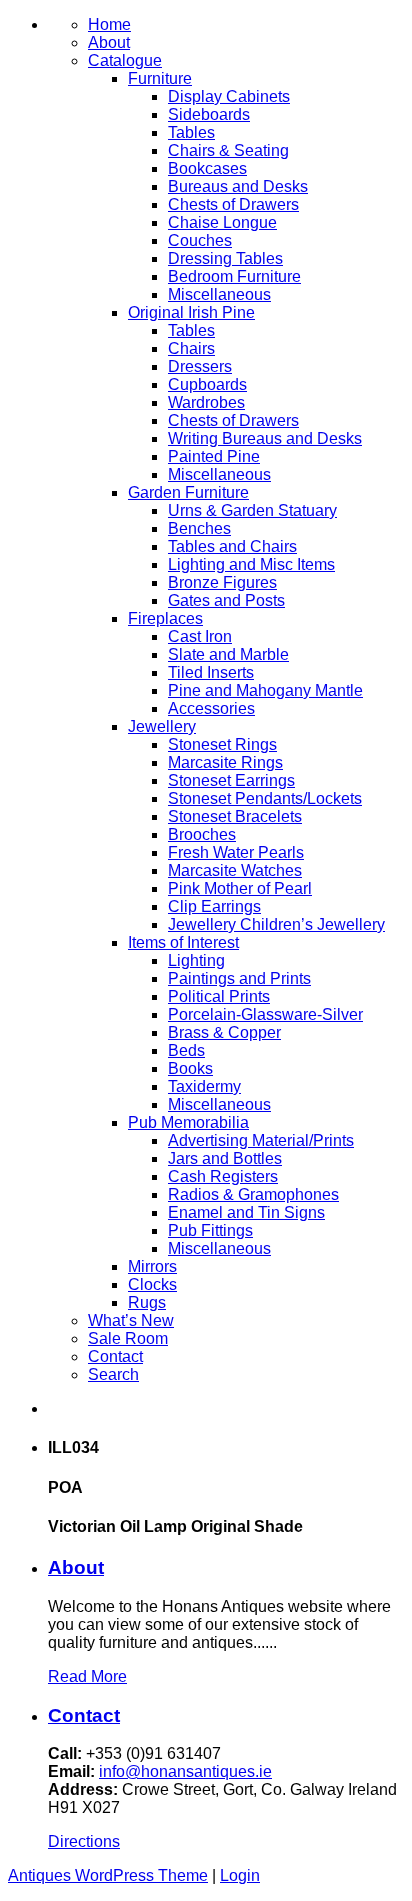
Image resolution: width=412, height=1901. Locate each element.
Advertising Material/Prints (261, 1140)
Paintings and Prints (239, 978)
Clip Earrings (214, 906)
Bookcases (207, 168)
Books (190, 1068)
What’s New (131, 1320)
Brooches (202, 834)
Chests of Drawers (233, 204)
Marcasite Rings (225, 762)
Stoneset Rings (222, 744)
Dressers (200, 366)
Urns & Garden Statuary (252, 510)
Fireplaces (165, 618)
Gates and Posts (226, 600)
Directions (84, 1841)
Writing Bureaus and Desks (265, 438)
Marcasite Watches (235, 870)
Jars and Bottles (225, 1158)
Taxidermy (204, 1086)
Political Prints (219, 996)
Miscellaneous (219, 294)
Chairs (191, 348)
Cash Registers (223, 1176)
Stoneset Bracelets (235, 816)
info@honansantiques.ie (185, 1771)
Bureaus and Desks (238, 186)
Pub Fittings (210, 1230)
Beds (186, 1050)
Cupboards (207, 384)
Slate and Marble (228, 654)
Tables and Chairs (232, 546)
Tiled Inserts (211, 672)
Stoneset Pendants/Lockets (265, 798)
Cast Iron (200, 636)
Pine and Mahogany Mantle (265, 690)
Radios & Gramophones (253, 1194)
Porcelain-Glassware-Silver (265, 1014)
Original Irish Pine (191, 312)
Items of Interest (183, 942)
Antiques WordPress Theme (108, 1875)
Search (113, 1374)
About (109, 42)
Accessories (211, 708)
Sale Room (128, 1338)
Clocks (152, 1284)
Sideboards (209, 114)
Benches (199, 528)
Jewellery (162, 726)
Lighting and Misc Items (251, 564)
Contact (115, 1356)
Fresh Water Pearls (236, 852)
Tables (191, 132)
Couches (200, 240)
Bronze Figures (222, 582)
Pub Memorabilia (188, 1122)
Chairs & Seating (228, 150)
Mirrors (152, 1266)
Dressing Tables (225, 258)
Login (240, 1875)
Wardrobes (206, 402)
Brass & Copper (224, 1032)
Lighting (196, 960)
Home (109, 24)
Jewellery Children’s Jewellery (276, 924)
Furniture (160, 78)
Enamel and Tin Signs (246, 1212)
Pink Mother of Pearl (240, 888)
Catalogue (125, 60)
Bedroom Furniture (234, 276)
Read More (87, 1676)
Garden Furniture (188, 492)
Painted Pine (214, 456)
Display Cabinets (229, 96)
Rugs (147, 1302)
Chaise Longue (222, 222)
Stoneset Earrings (231, 780)
